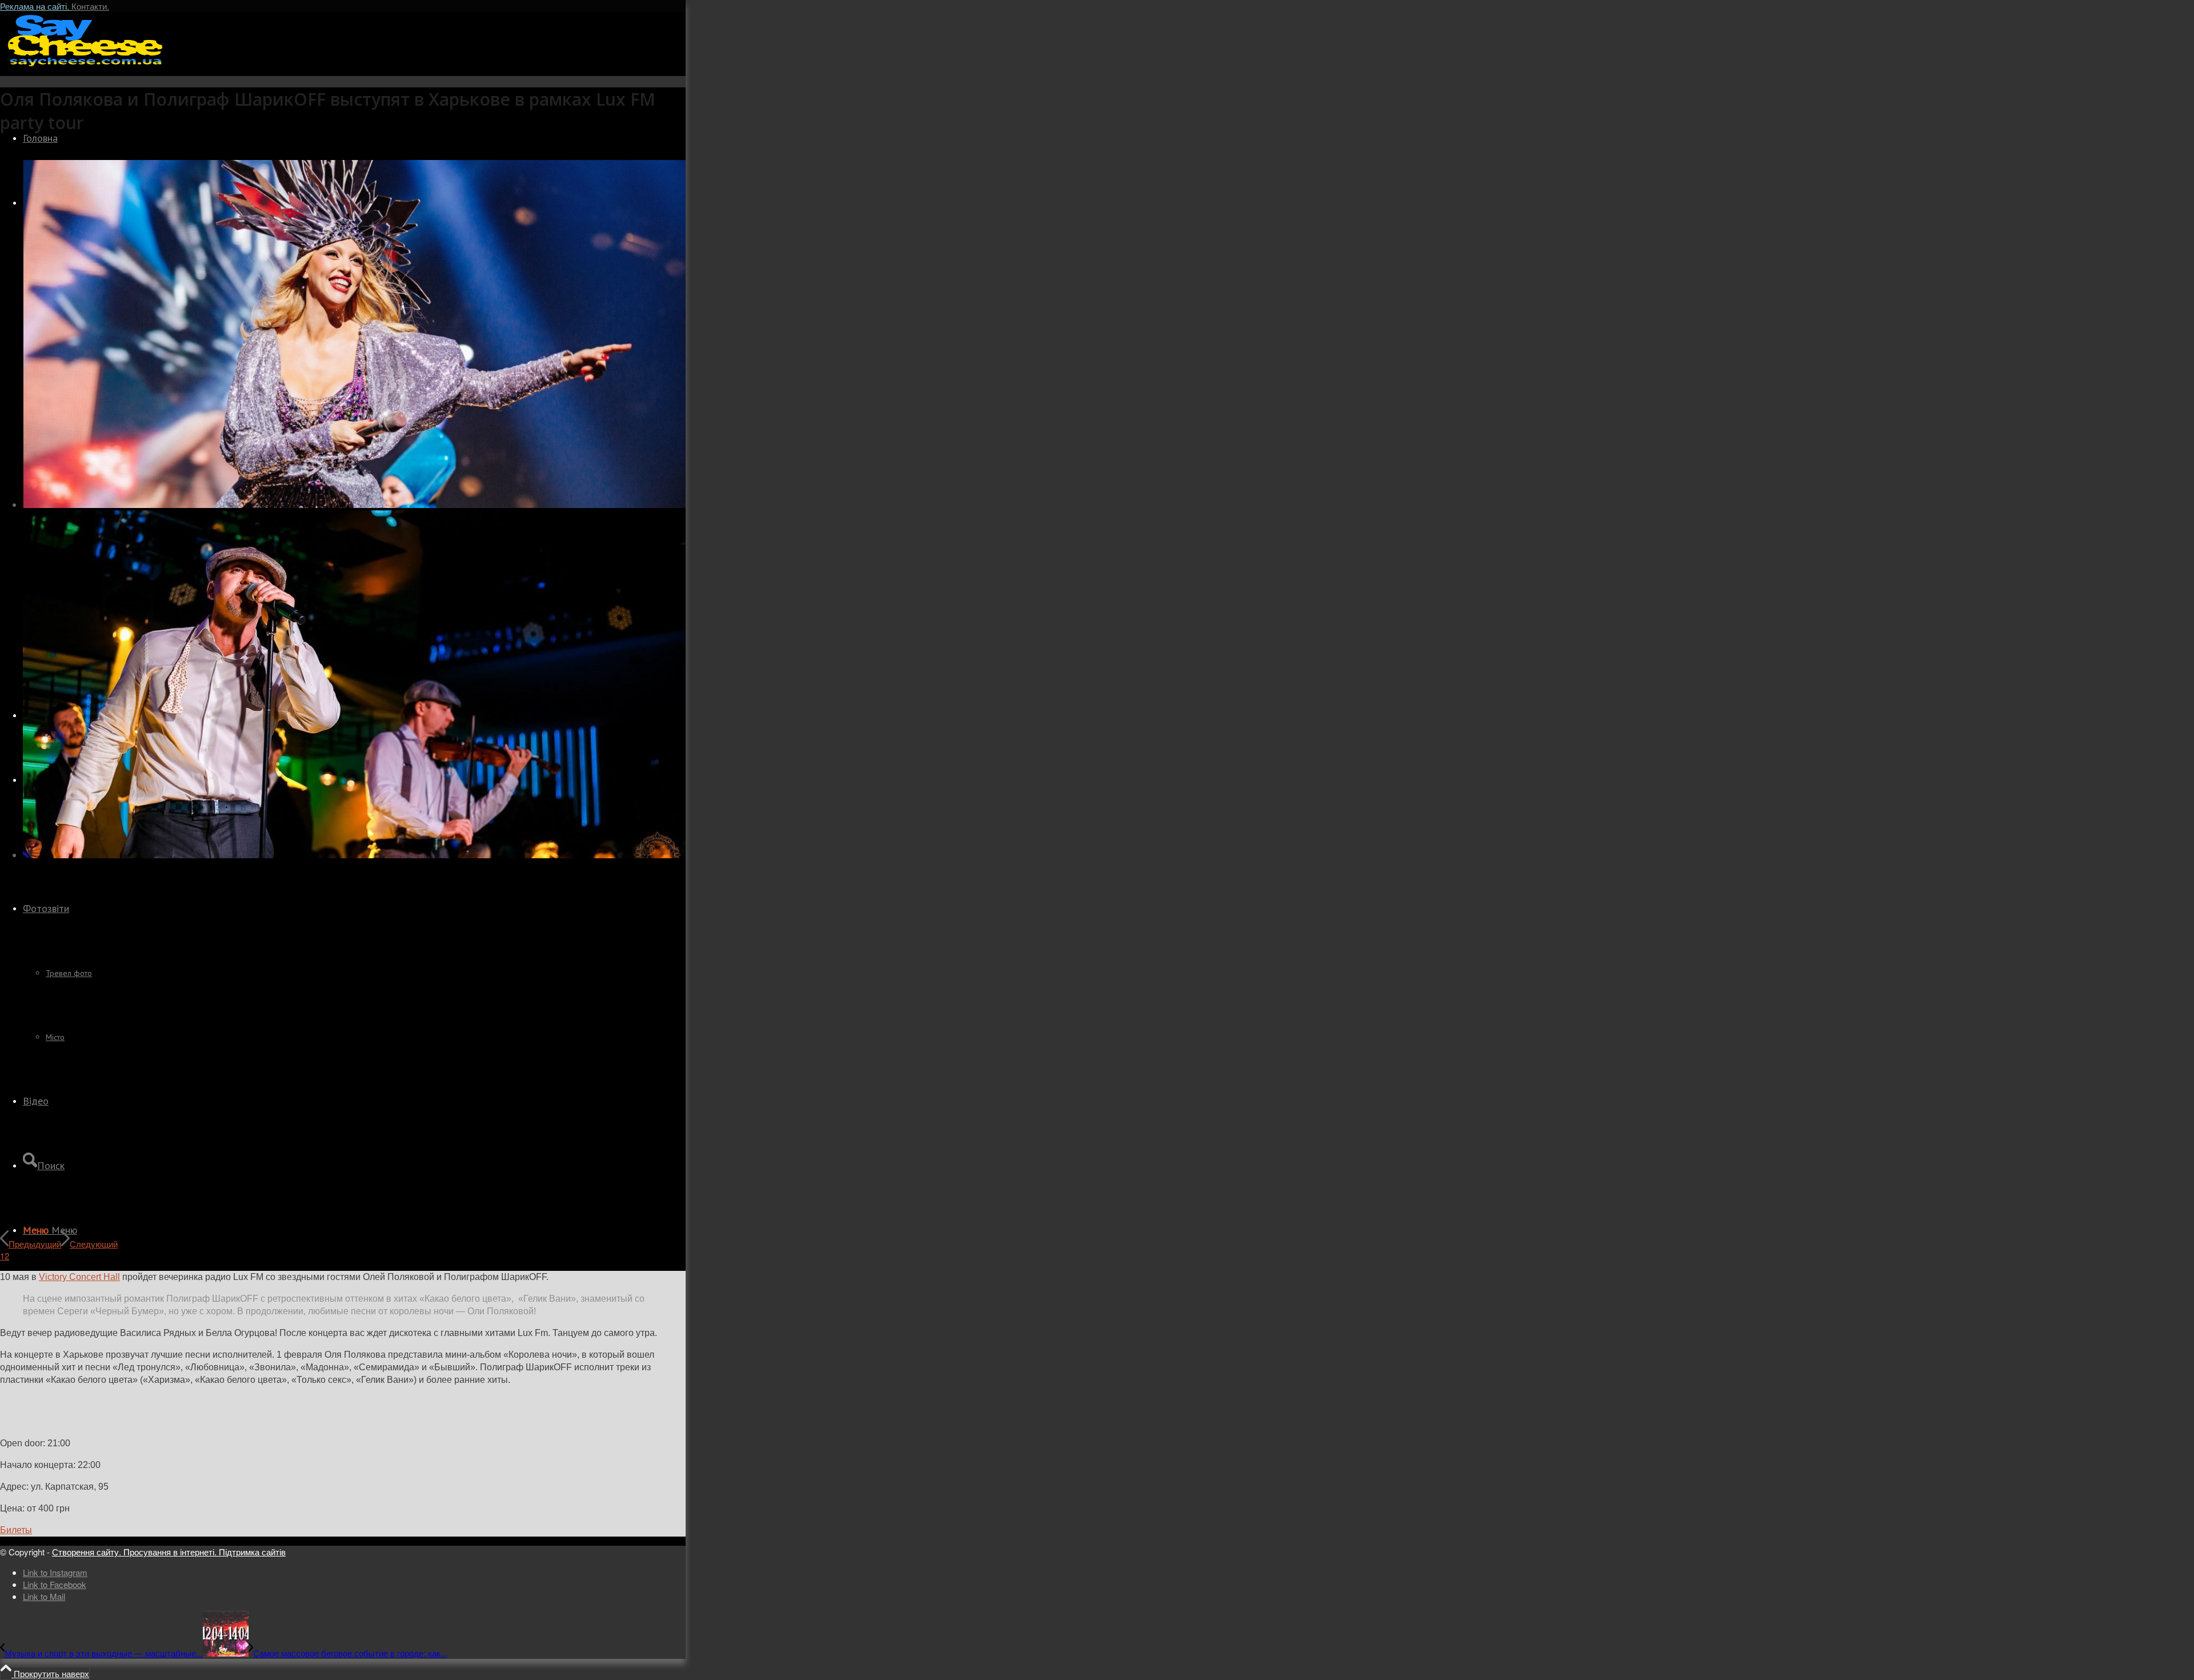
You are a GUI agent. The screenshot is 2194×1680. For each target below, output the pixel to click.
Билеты (16, 1530)
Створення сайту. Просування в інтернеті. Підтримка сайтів (169, 1552)
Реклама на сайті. (36, 6)
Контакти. (90, 6)
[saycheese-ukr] (86, 65)
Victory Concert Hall (79, 1277)
